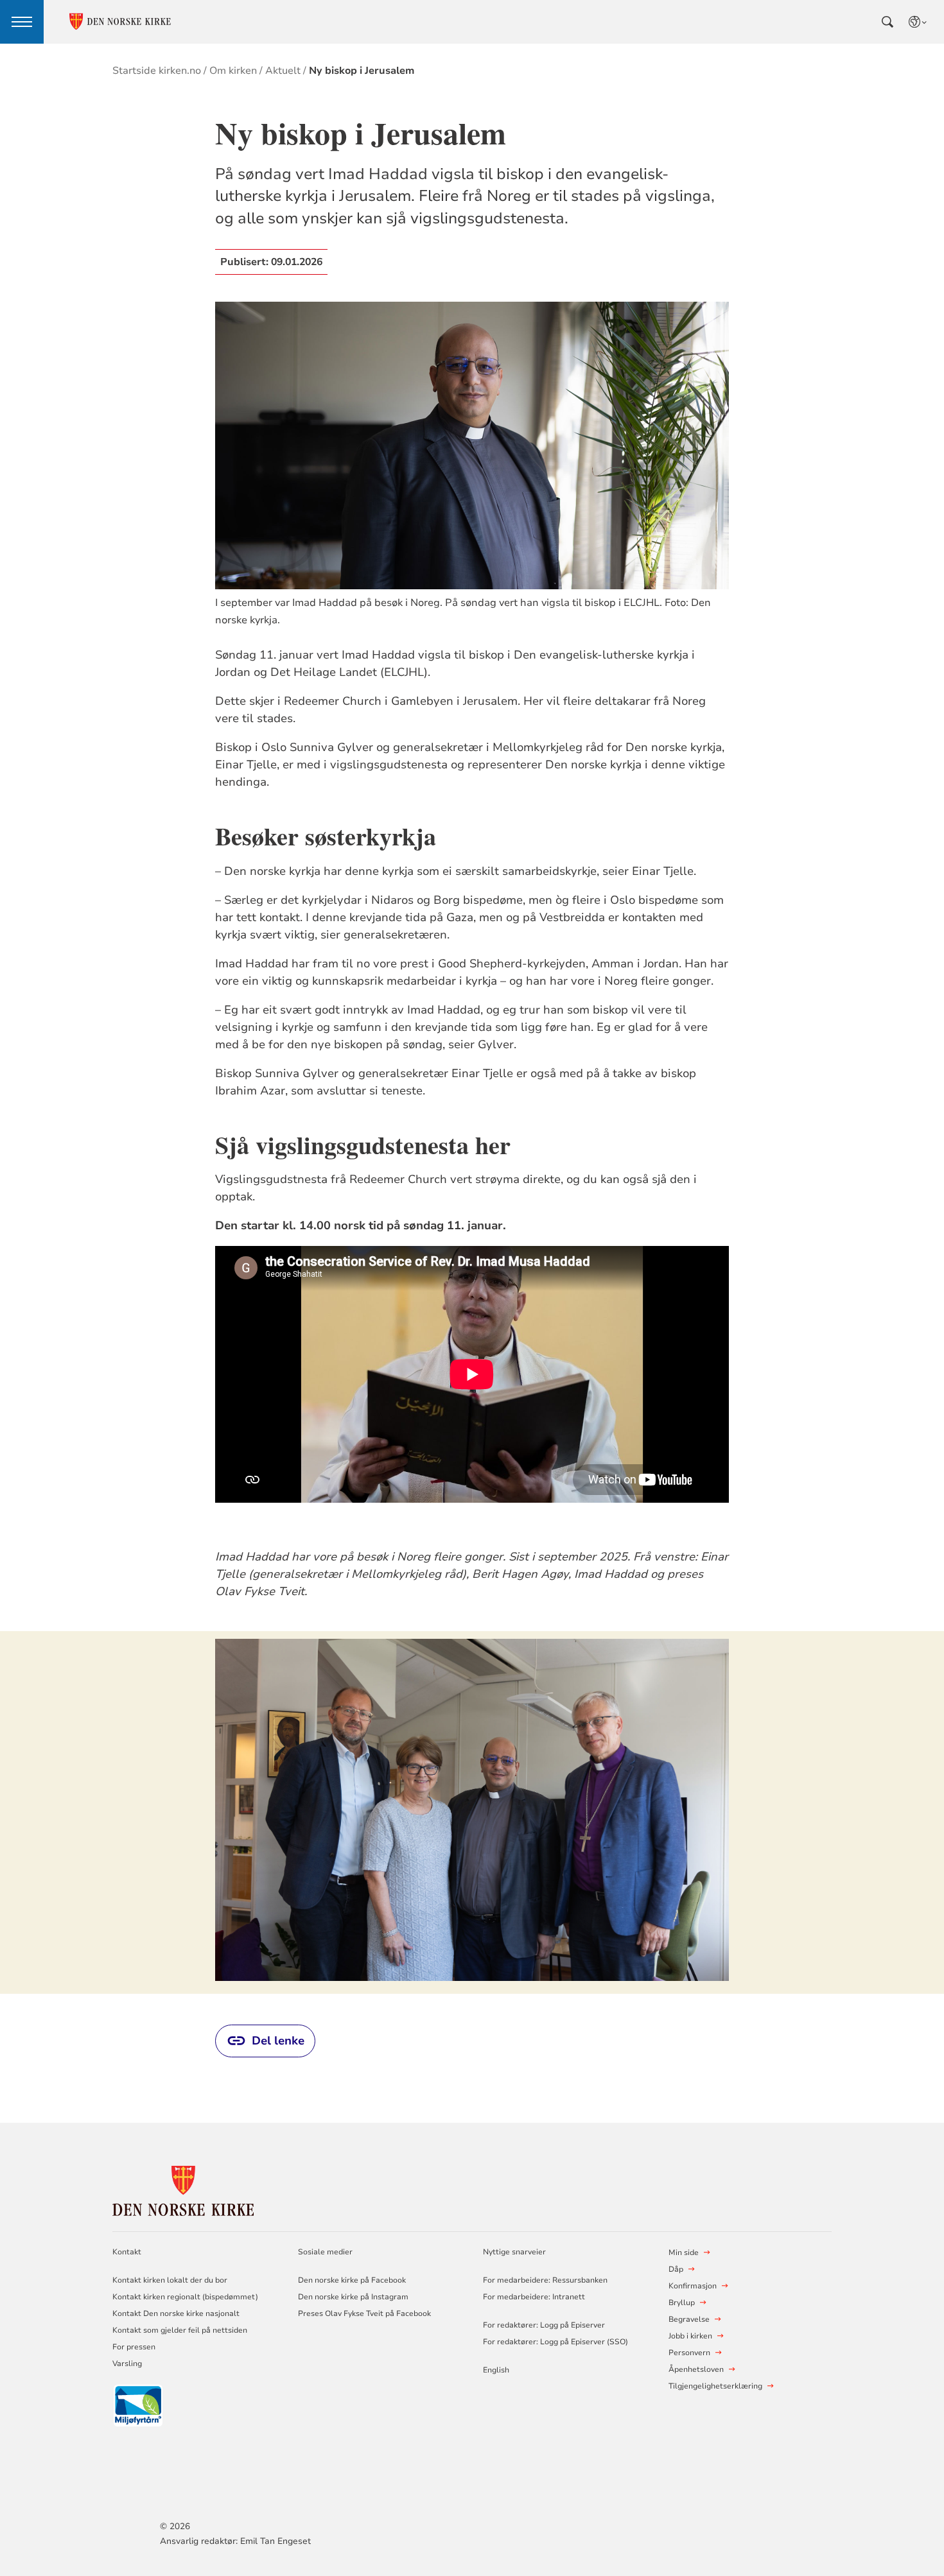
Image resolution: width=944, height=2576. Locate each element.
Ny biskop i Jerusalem (362, 71)
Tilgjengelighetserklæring (715, 2386)
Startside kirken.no (157, 71)
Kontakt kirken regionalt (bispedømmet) (185, 2297)
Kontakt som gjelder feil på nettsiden (180, 2330)
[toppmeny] (22, 22)
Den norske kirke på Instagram (353, 2297)
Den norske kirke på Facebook (352, 2280)
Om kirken (233, 71)
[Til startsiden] (183, 2189)
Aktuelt (283, 71)
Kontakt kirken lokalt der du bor (171, 2280)
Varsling (127, 2364)
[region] (472, 1812)
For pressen (134, 2347)
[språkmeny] (918, 22)
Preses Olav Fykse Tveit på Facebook (364, 2313)
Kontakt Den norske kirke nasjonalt (176, 2313)
